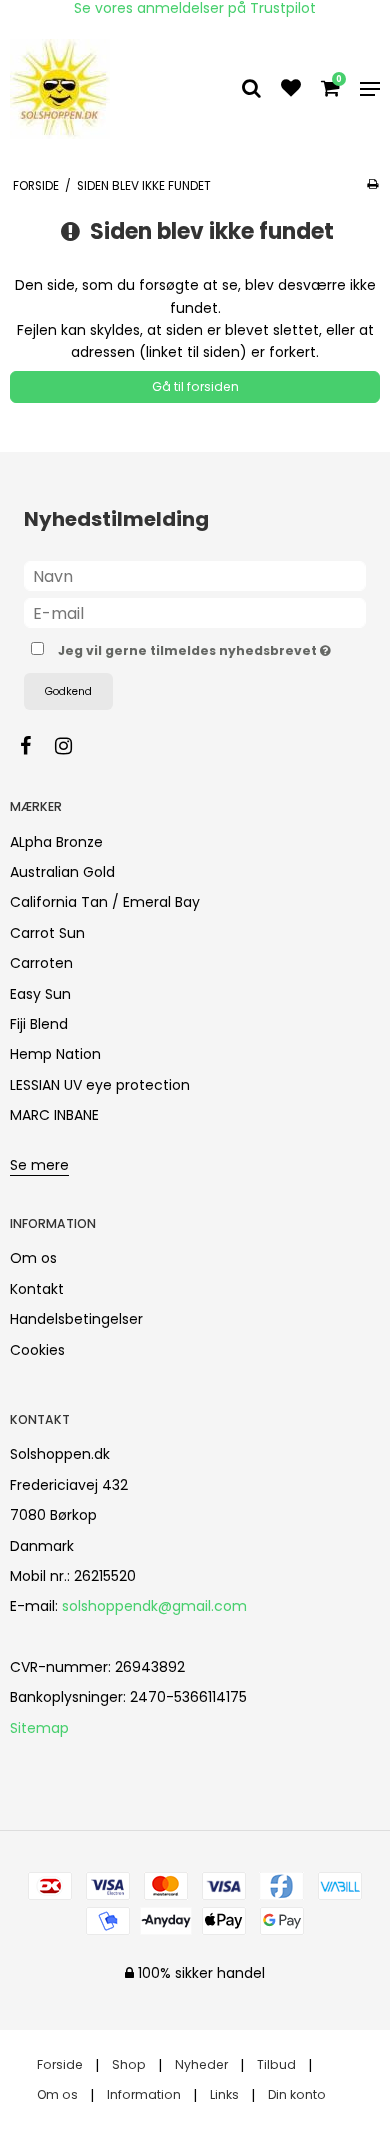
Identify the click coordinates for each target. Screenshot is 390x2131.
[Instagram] (73, 746)
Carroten (41, 963)
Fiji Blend (39, 1024)
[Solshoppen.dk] (66, 89)
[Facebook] (35, 746)
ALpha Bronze (56, 842)
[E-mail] (195, 612)
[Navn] (195, 575)
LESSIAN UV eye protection (100, 1085)
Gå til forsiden (195, 386)
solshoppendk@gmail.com (154, 1606)
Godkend (68, 691)
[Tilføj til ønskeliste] (291, 90)
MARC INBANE (54, 1115)
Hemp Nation (55, 1054)
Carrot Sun (47, 933)
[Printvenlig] (372, 184)
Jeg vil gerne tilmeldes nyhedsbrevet (189, 647)
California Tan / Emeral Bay (105, 902)
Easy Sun (40, 994)
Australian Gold (62, 872)
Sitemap (39, 1728)
